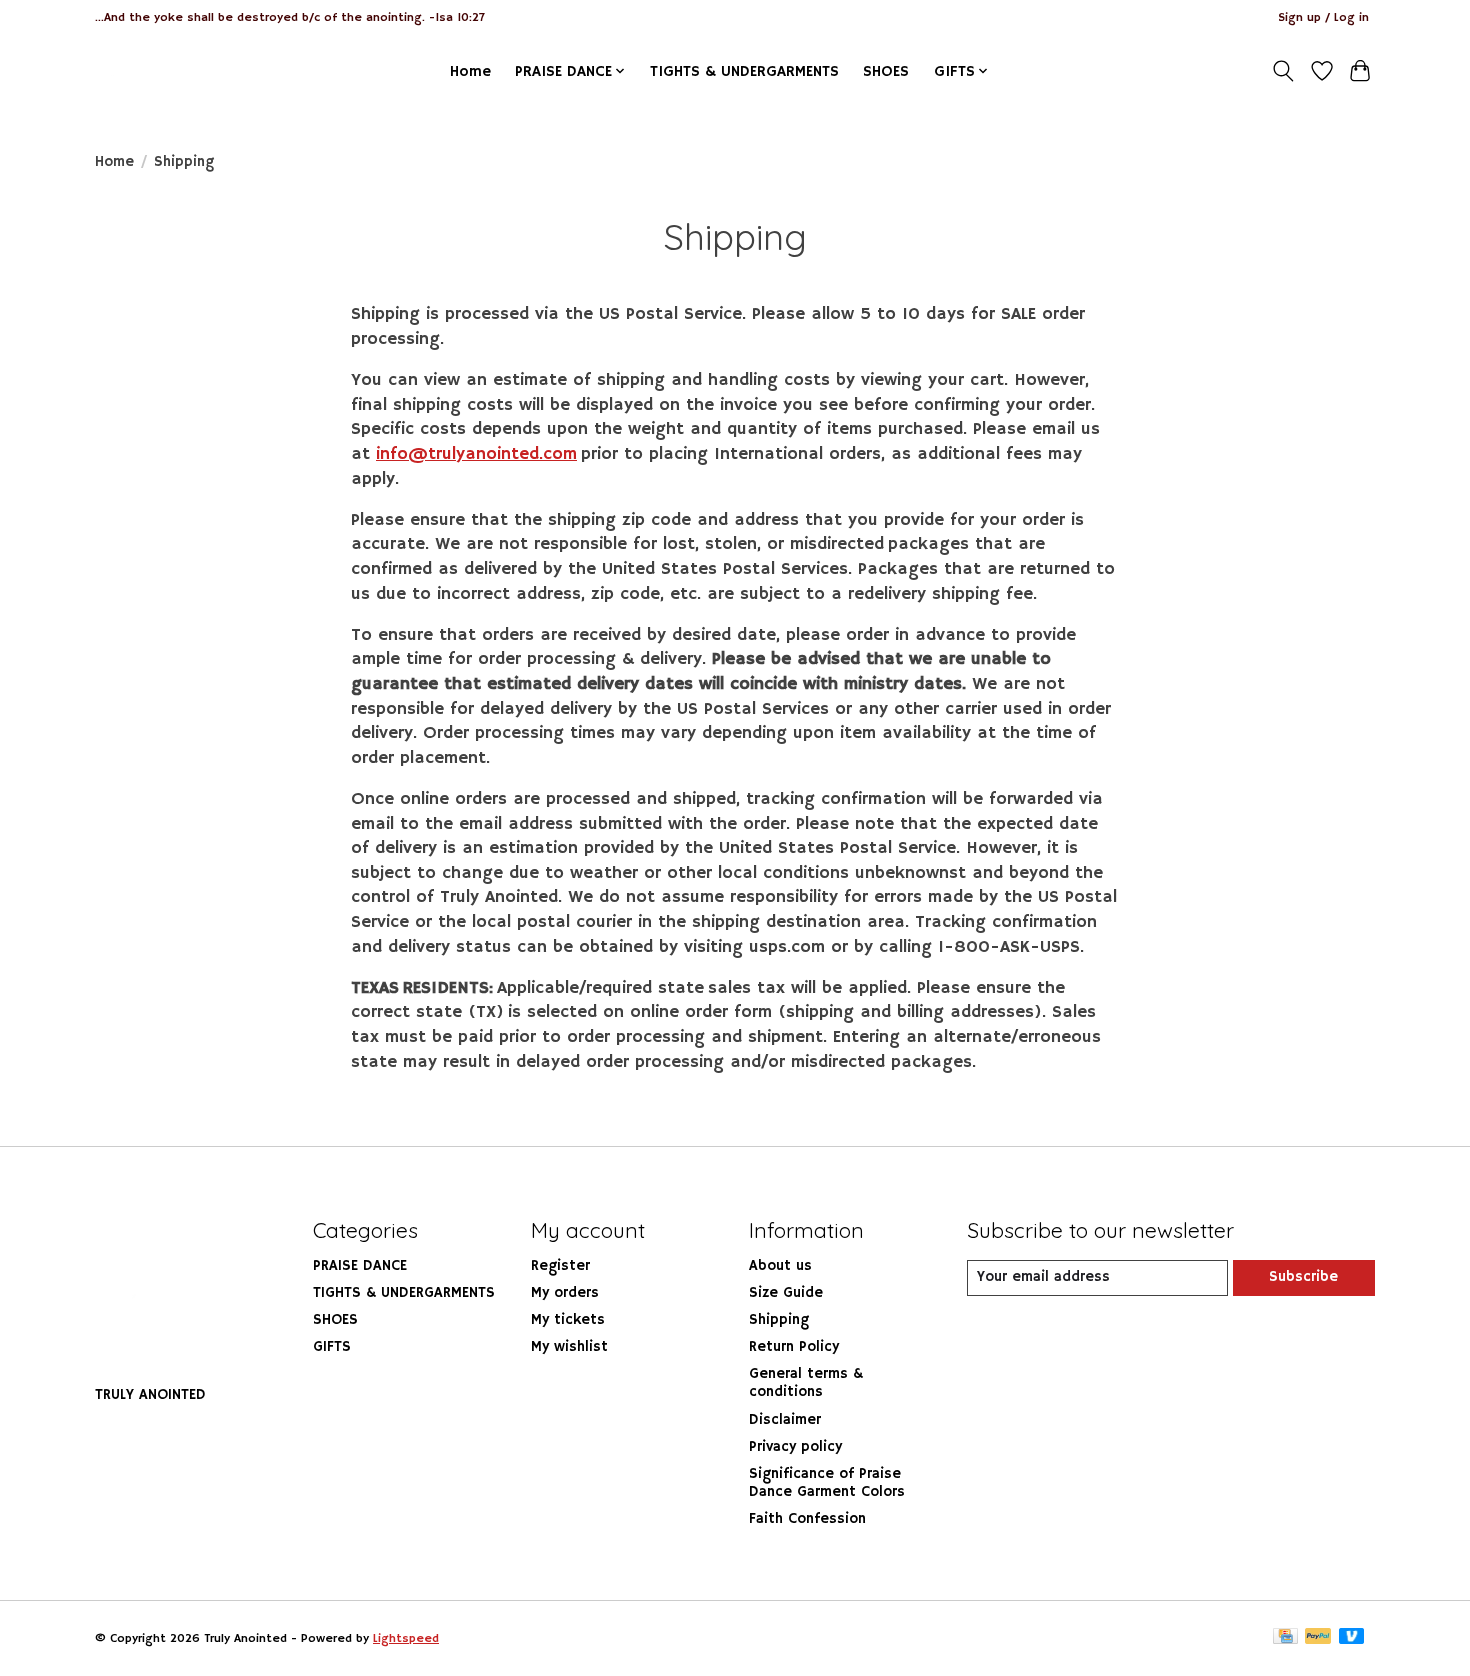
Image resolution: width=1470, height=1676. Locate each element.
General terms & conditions (806, 1383)
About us (780, 1266)
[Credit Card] (1285, 1638)
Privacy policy (795, 1447)
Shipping (779, 1320)
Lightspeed (406, 1638)
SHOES (886, 71)
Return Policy (794, 1347)
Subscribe (1303, 1277)
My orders (565, 1293)
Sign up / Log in (1323, 17)
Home (470, 71)
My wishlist (569, 1347)
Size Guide (786, 1293)
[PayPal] (1318, 1638)
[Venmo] (1352, 1638)
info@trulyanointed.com (476, 454)
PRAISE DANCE (360, 1266)
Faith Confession (807, 1519)
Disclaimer (785, 1420)
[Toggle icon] (1283, 71)
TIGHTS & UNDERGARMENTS (744, 71)
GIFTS (332, 1347)
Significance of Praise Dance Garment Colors (827, 1483)
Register (560, 1266)
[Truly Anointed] (137, 71)
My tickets (568, 1320)
